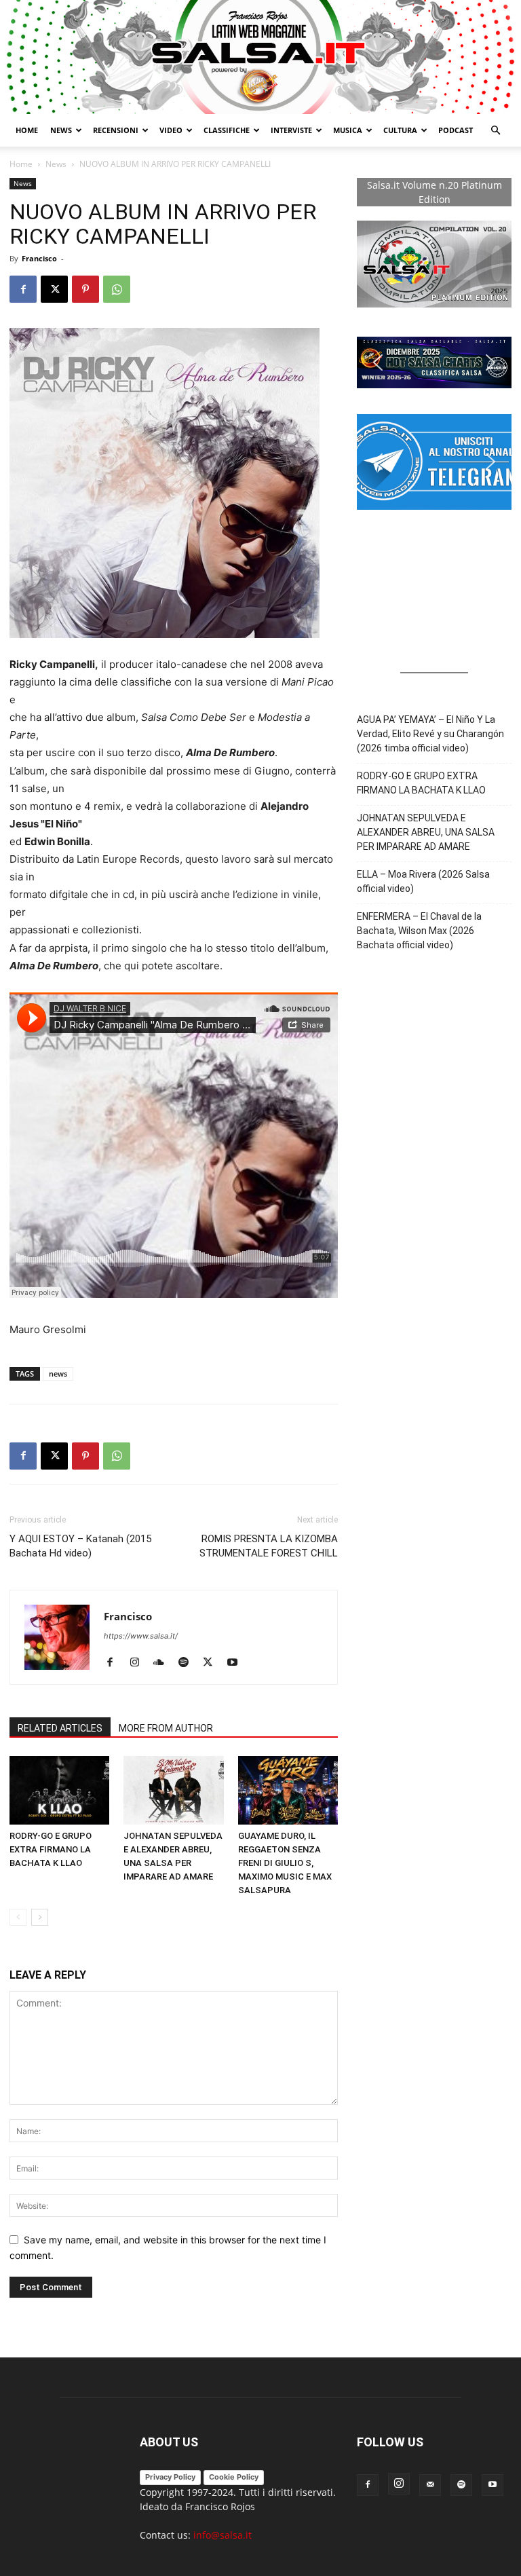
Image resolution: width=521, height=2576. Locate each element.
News (56, 164)
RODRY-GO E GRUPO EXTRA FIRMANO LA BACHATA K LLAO (51, 1849)
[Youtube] (237, 1663)
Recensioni (116, 130)
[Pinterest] (85, 289)
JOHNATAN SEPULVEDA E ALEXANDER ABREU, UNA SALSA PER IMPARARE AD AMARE (426, 832)
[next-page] (40, 1917)
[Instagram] (139, 1663)
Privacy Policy (170, 2477)
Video (171, 130)
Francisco (39, 258)
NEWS (61, 130)
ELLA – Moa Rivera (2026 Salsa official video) (423, 881)
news (58, 1374)
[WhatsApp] (117, 289)
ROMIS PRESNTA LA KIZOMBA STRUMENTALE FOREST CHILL (269, 1546)
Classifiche (227, 130)
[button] (495, 131)
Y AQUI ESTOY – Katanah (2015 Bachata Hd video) (80, 1546)
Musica (348, 130)
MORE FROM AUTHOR (166, 1728)
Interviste (291, 130)
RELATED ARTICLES (60, 1728)
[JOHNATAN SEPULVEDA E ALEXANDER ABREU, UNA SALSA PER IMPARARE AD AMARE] (173, 1790)
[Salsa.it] (260, 57)
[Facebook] (23, 289)
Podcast (456, 130)
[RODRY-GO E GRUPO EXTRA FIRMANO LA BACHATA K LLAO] (59, 1790)
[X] (54, 289)
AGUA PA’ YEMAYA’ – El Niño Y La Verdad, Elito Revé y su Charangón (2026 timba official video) (430, 734)
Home (27, 130)
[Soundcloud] (164, 1663)
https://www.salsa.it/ (141, 1636)
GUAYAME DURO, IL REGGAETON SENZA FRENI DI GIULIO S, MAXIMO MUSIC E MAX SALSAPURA (285, 1863)
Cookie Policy (234, 2477)
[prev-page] (18, 1917)
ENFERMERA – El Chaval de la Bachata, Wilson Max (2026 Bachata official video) (419, 931)
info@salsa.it (223, 2535)
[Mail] (430, 2485)
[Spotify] (188, 1663)
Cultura (400, 130)
